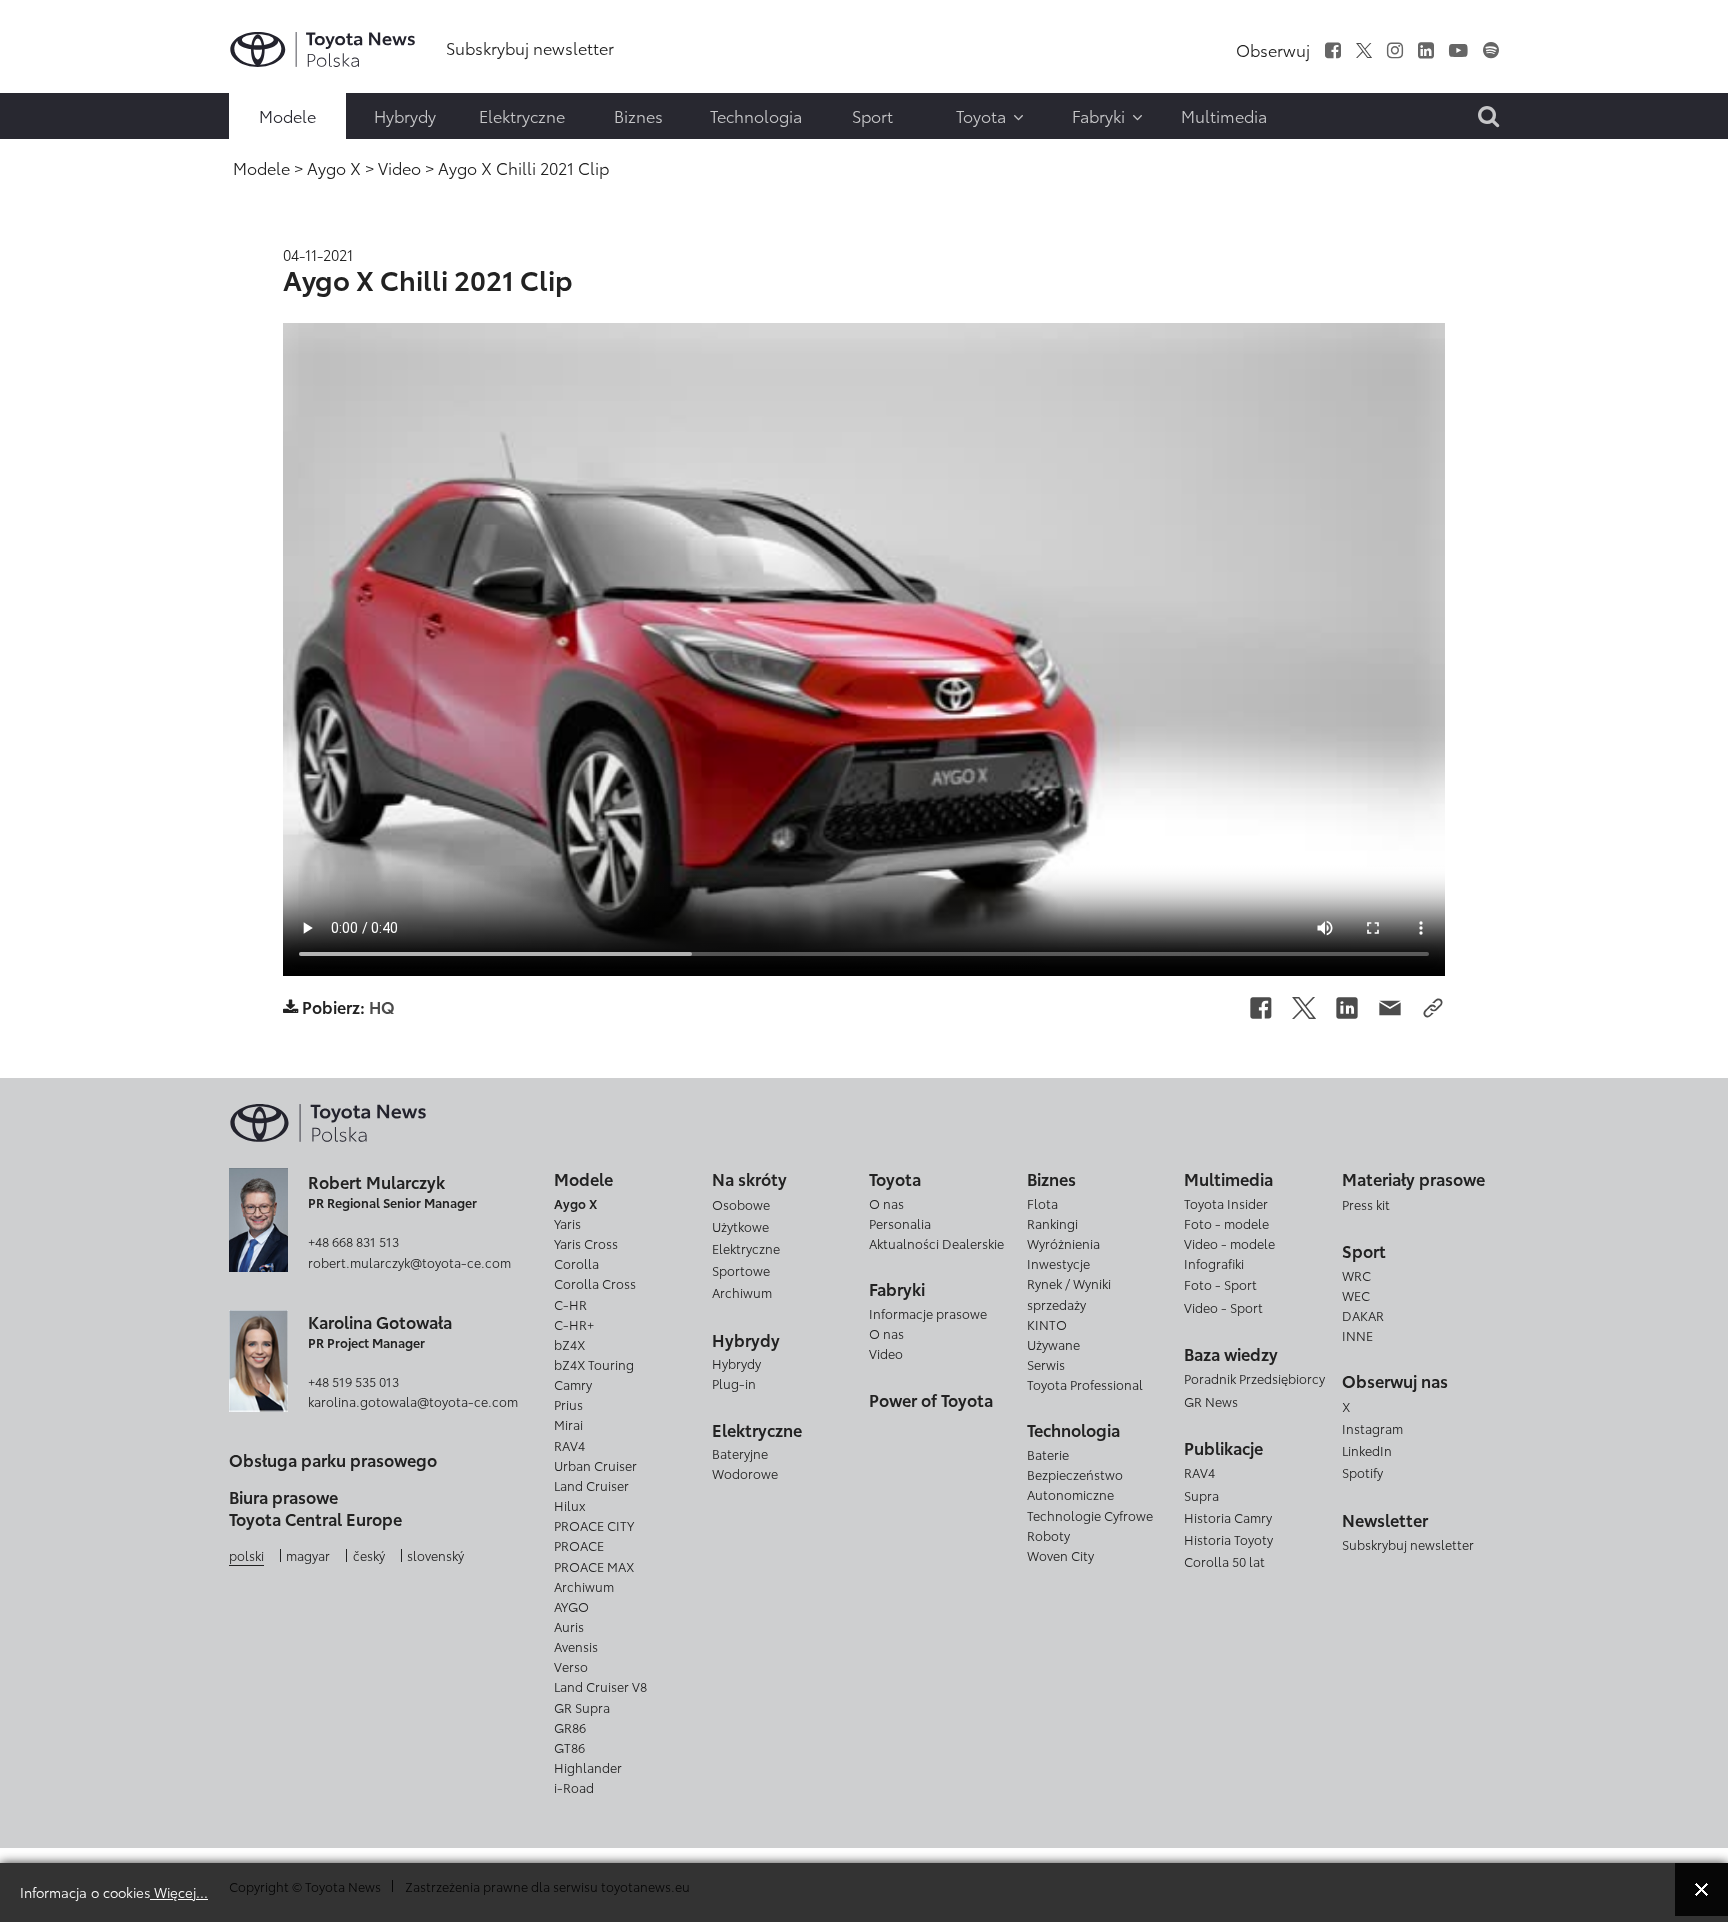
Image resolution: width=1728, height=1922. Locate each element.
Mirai (568, 1424)
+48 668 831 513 (353, 1241)
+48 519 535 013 (353, 1381)
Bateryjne (740, 1453)
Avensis (576, 1646)
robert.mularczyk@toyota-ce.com (409, 1262)
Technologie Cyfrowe (1090, 1515)
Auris (569, 1626)
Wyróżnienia (1063, 1243)
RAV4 (569, 1445)
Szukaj (60, 157)
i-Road (574, 1787)
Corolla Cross (595, 1283)
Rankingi (1052, 1223)
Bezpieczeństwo (1075, 1474)
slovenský (435, 1555)
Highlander (588, 1767)
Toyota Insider (1226, 1203)
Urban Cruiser (595, 1465)
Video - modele (1229, 1243)
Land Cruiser (591, 1485)
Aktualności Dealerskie (936, 1243)
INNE (1357, 1335)
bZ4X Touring (594, 1364)
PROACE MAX (594, 1566)
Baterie (1048, 1454)
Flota (1042, 1203)
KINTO (1047, 1324)
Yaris (567, 1223)
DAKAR (1363, 1315)
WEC (1356, 1295)
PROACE (579, 1545)
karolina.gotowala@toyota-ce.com (413, 1401)
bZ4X (569, 1344)
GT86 (569, 1747)
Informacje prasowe (928, 1313)
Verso (571, 1666)
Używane (1053, 1344)
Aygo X (575, 1203)
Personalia (900, 1223)
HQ (382, 1006)
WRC (1356, 1275)
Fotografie (57, 76)
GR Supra (582, 1707)
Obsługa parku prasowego (333, 1459)
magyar (308, 1555)
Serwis (1046, 1364)
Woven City (1060, 1555)
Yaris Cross (586, 1243)
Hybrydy (736, 1363)
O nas (886, 1203)
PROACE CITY (594, 1525)
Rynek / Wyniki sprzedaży (1069, 1293)
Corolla (576, 1263)
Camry (573, 1384)
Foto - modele (1226, 1223)
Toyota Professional (1085, 1384)
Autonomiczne (1070, 1494)
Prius (568, 1404)
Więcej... (179, 1891)
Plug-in (734, 1383)
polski (246, 1555)
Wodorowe (745, 1473)
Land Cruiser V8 (600, 1686)
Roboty (1048, 1535)
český (369, 1555)
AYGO (571, 1606)
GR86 (570, 1727)
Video (886, 1353)
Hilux (569, 1505)
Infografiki (1214, 1263)
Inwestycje (1058, 1263)
